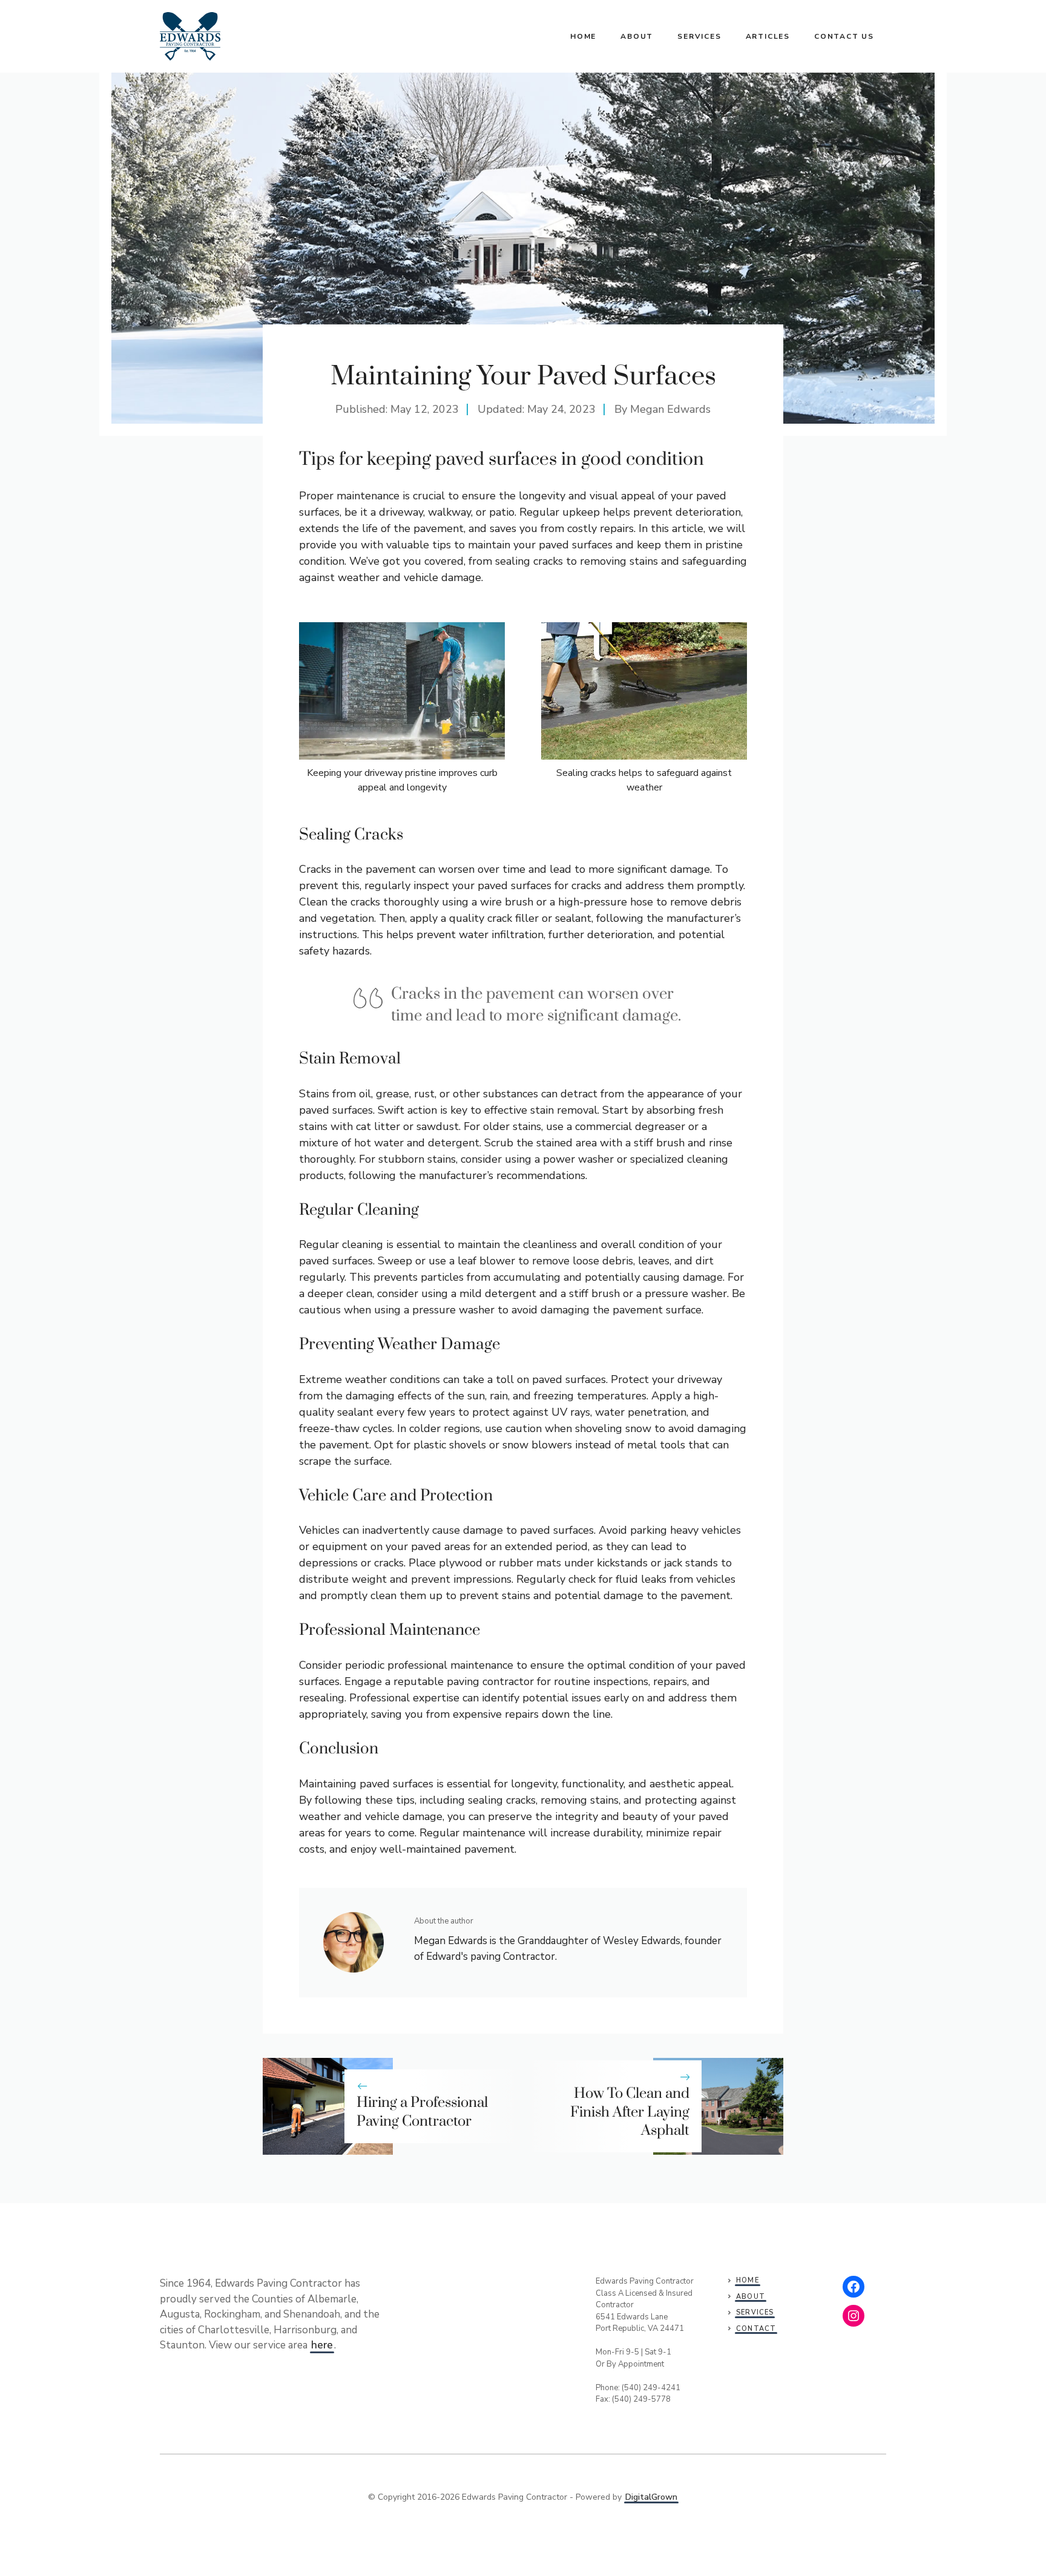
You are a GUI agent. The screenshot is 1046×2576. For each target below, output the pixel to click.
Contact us (844, 36)
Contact (756, 2329)
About (637, 36)
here (322, 2345)
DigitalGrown (651, 2497)
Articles (768, 36)
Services (699, 36)
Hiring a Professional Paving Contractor (422, 2112)
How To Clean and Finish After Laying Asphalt (630, 2112)
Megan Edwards (670, 409)
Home (583, 36)
